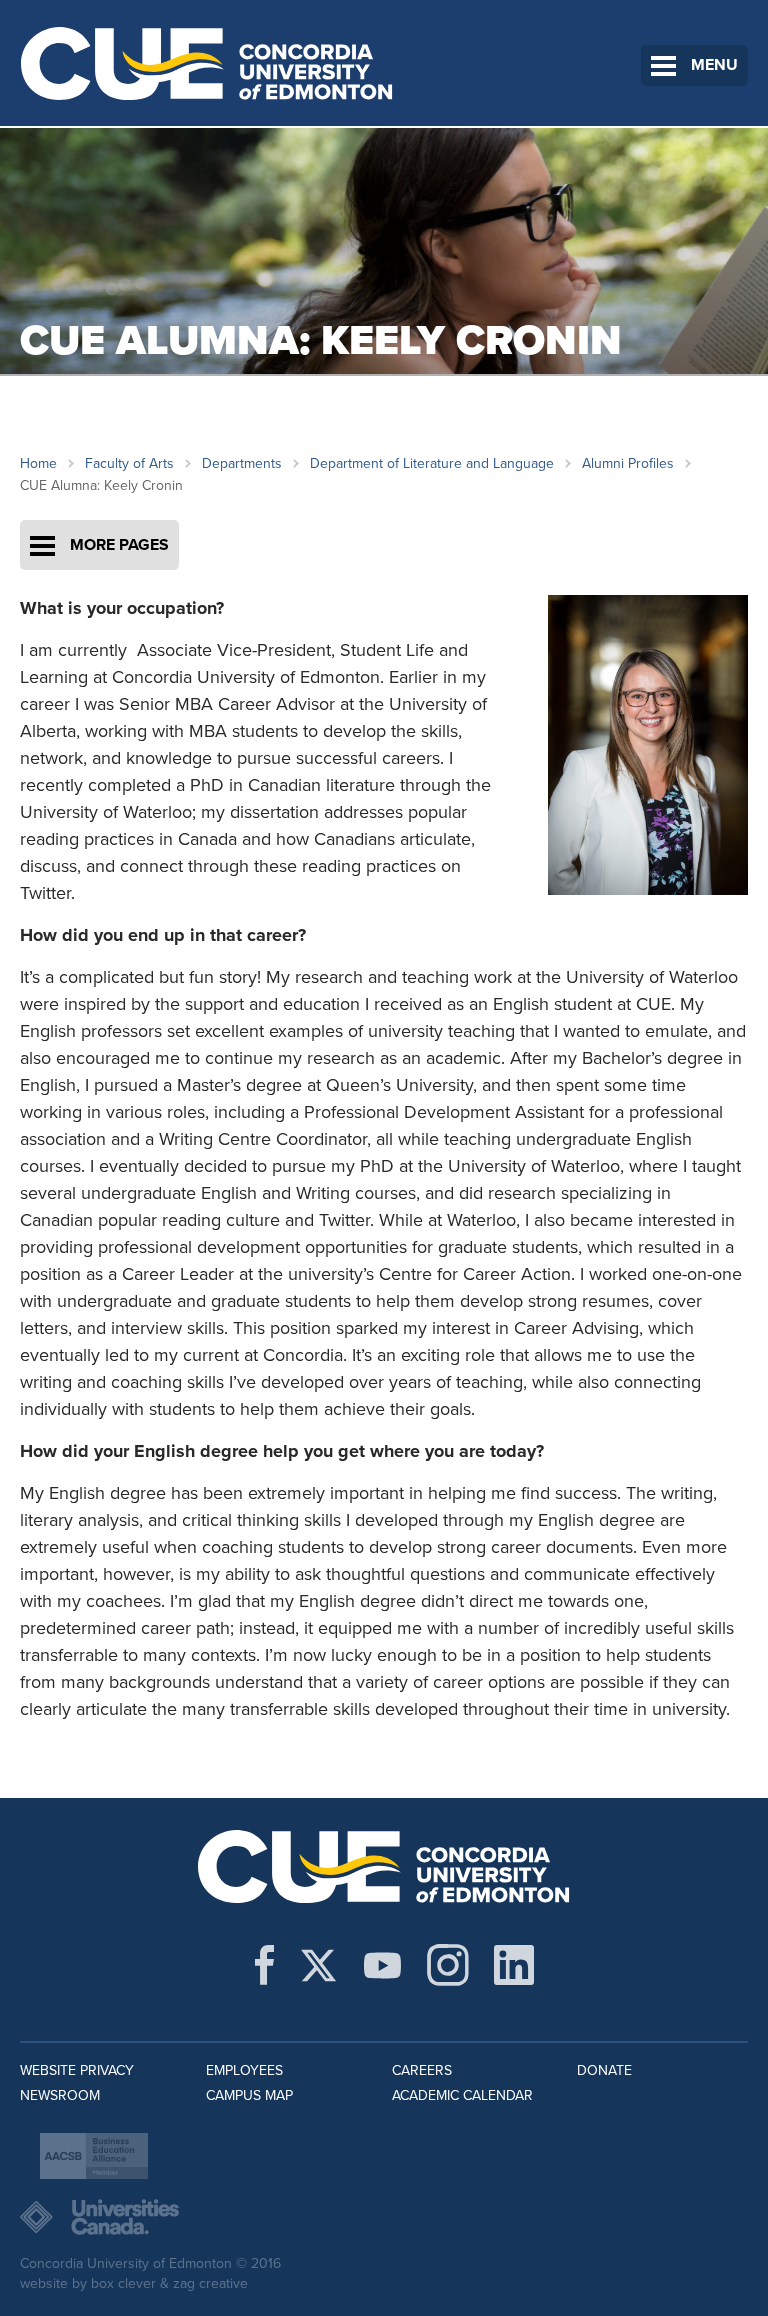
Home (38, 463)
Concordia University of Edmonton (207, 63)
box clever (123, 2283)
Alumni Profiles (628, 463)
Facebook (264, 1965)
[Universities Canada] (384, 2217)
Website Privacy (77, 2070)
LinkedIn (514, 1965)
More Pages (119, 545)
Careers (422, 2070)
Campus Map (249, 2095)
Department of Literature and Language (432, 463)
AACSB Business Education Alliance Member (94, 2156)
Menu (714, 65)
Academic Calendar (462, 2095)
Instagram (448, 1965)
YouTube (382, 1965)
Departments (242, 463)
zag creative (210, 2283)
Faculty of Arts (129, 463)
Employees (244, 2070)
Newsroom (60, 2095)
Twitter (318, 1965)
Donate (604, 2070)
